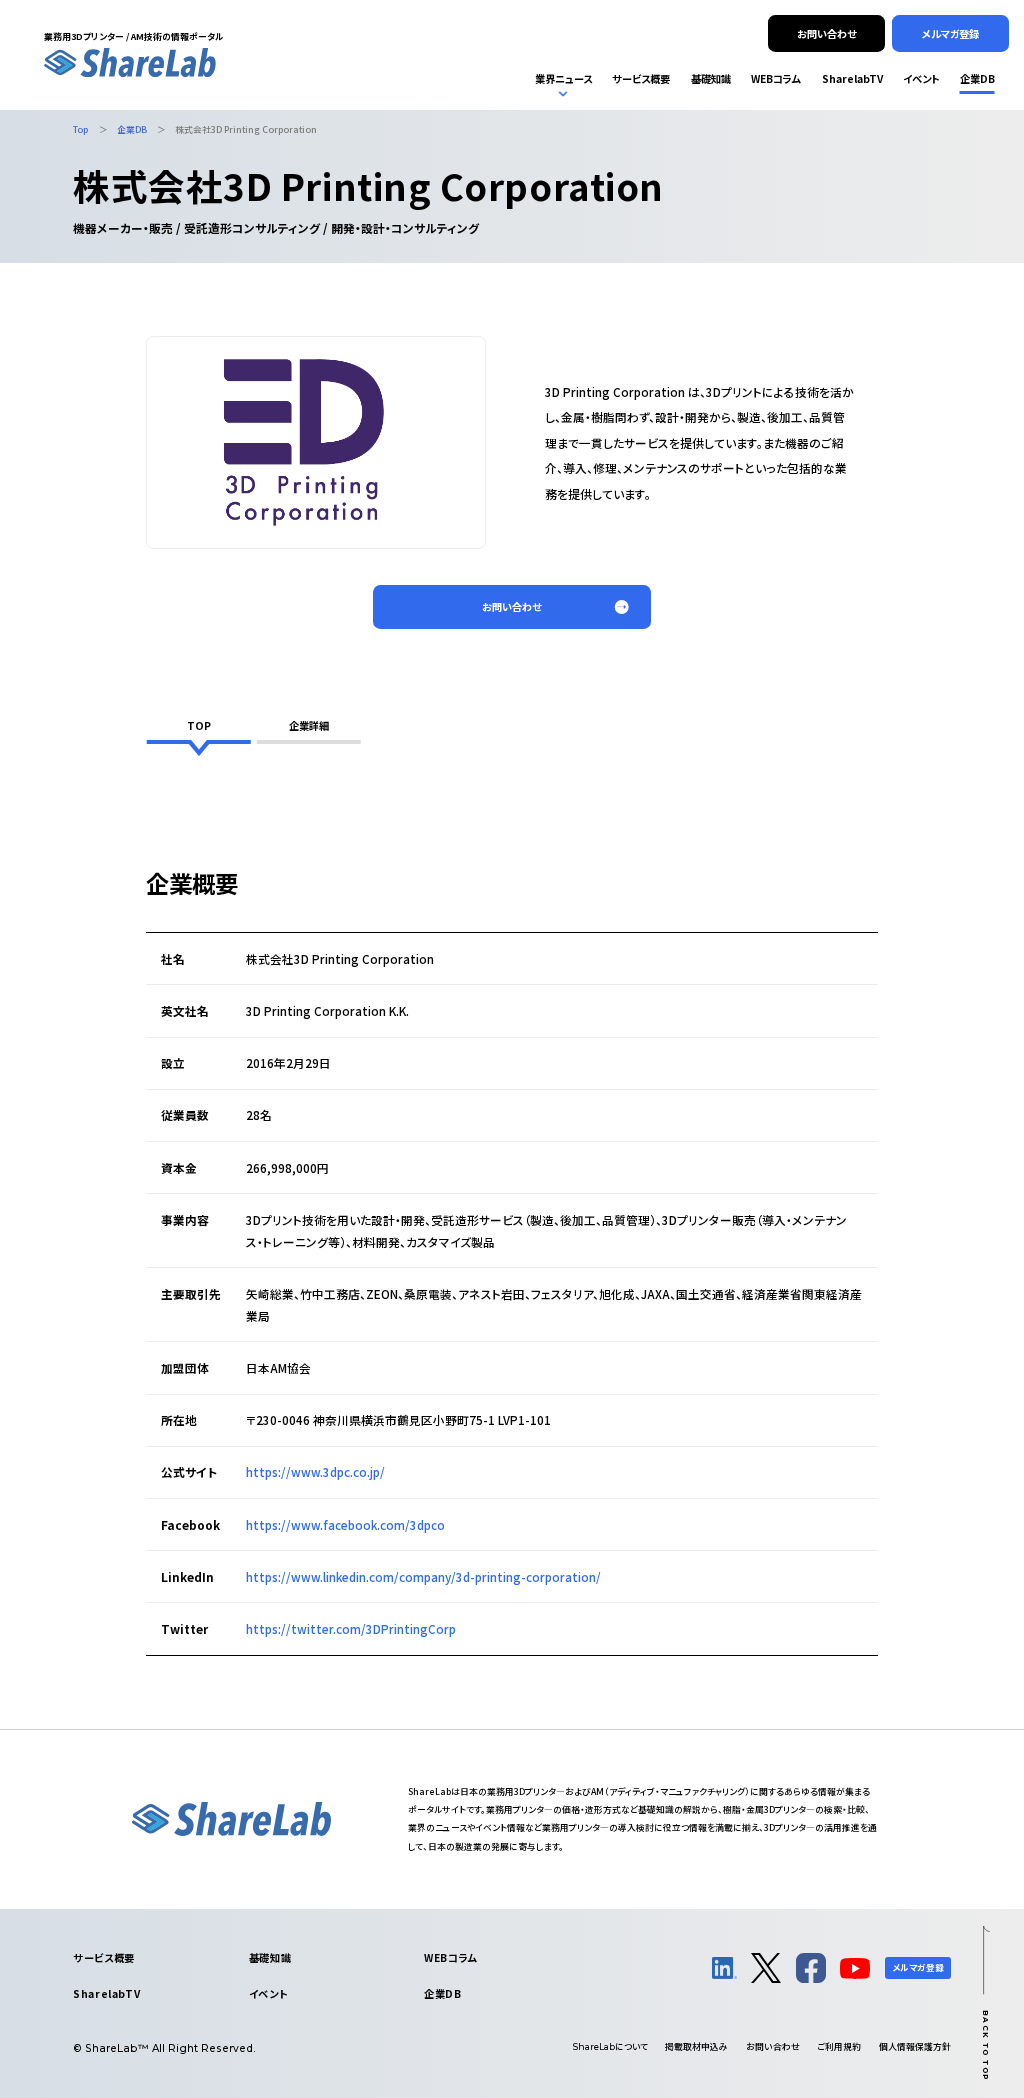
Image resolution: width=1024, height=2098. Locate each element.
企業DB (442, 1993)
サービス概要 (104, 1957)
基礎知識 (270, 1957)
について (610, 2046)
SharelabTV (106, 1993)
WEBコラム (451, 1957)
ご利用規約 (839, 2046)
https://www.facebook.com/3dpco (345, 1524)
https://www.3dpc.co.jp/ (315, 1471)
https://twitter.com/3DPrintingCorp (351, 1628)
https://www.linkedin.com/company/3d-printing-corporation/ (423, 1576)
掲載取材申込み (696, 2046)
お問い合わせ (773, 2046)
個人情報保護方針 (915, 2046)
